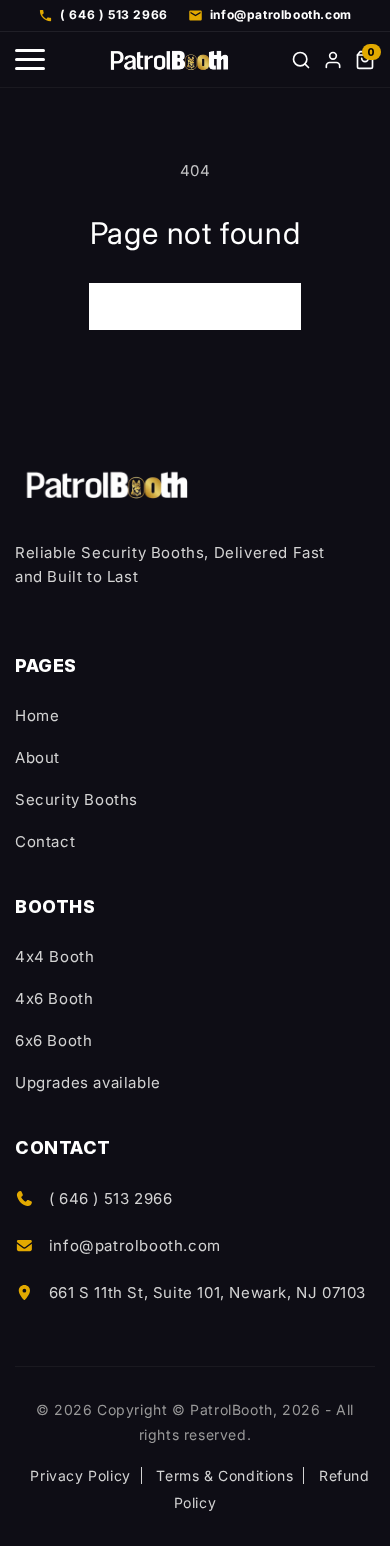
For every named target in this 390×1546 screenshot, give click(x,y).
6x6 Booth (53, 1040)
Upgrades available (88, 1082)
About (37, 757)
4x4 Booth (54, 956)
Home (37, 715)
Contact (45, 841)
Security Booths (76, 799)
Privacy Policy (80, 1475)
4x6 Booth (54, 998)
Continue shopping (195, 306)
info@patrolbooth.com (135, 1245)
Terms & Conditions (224, 1475)
